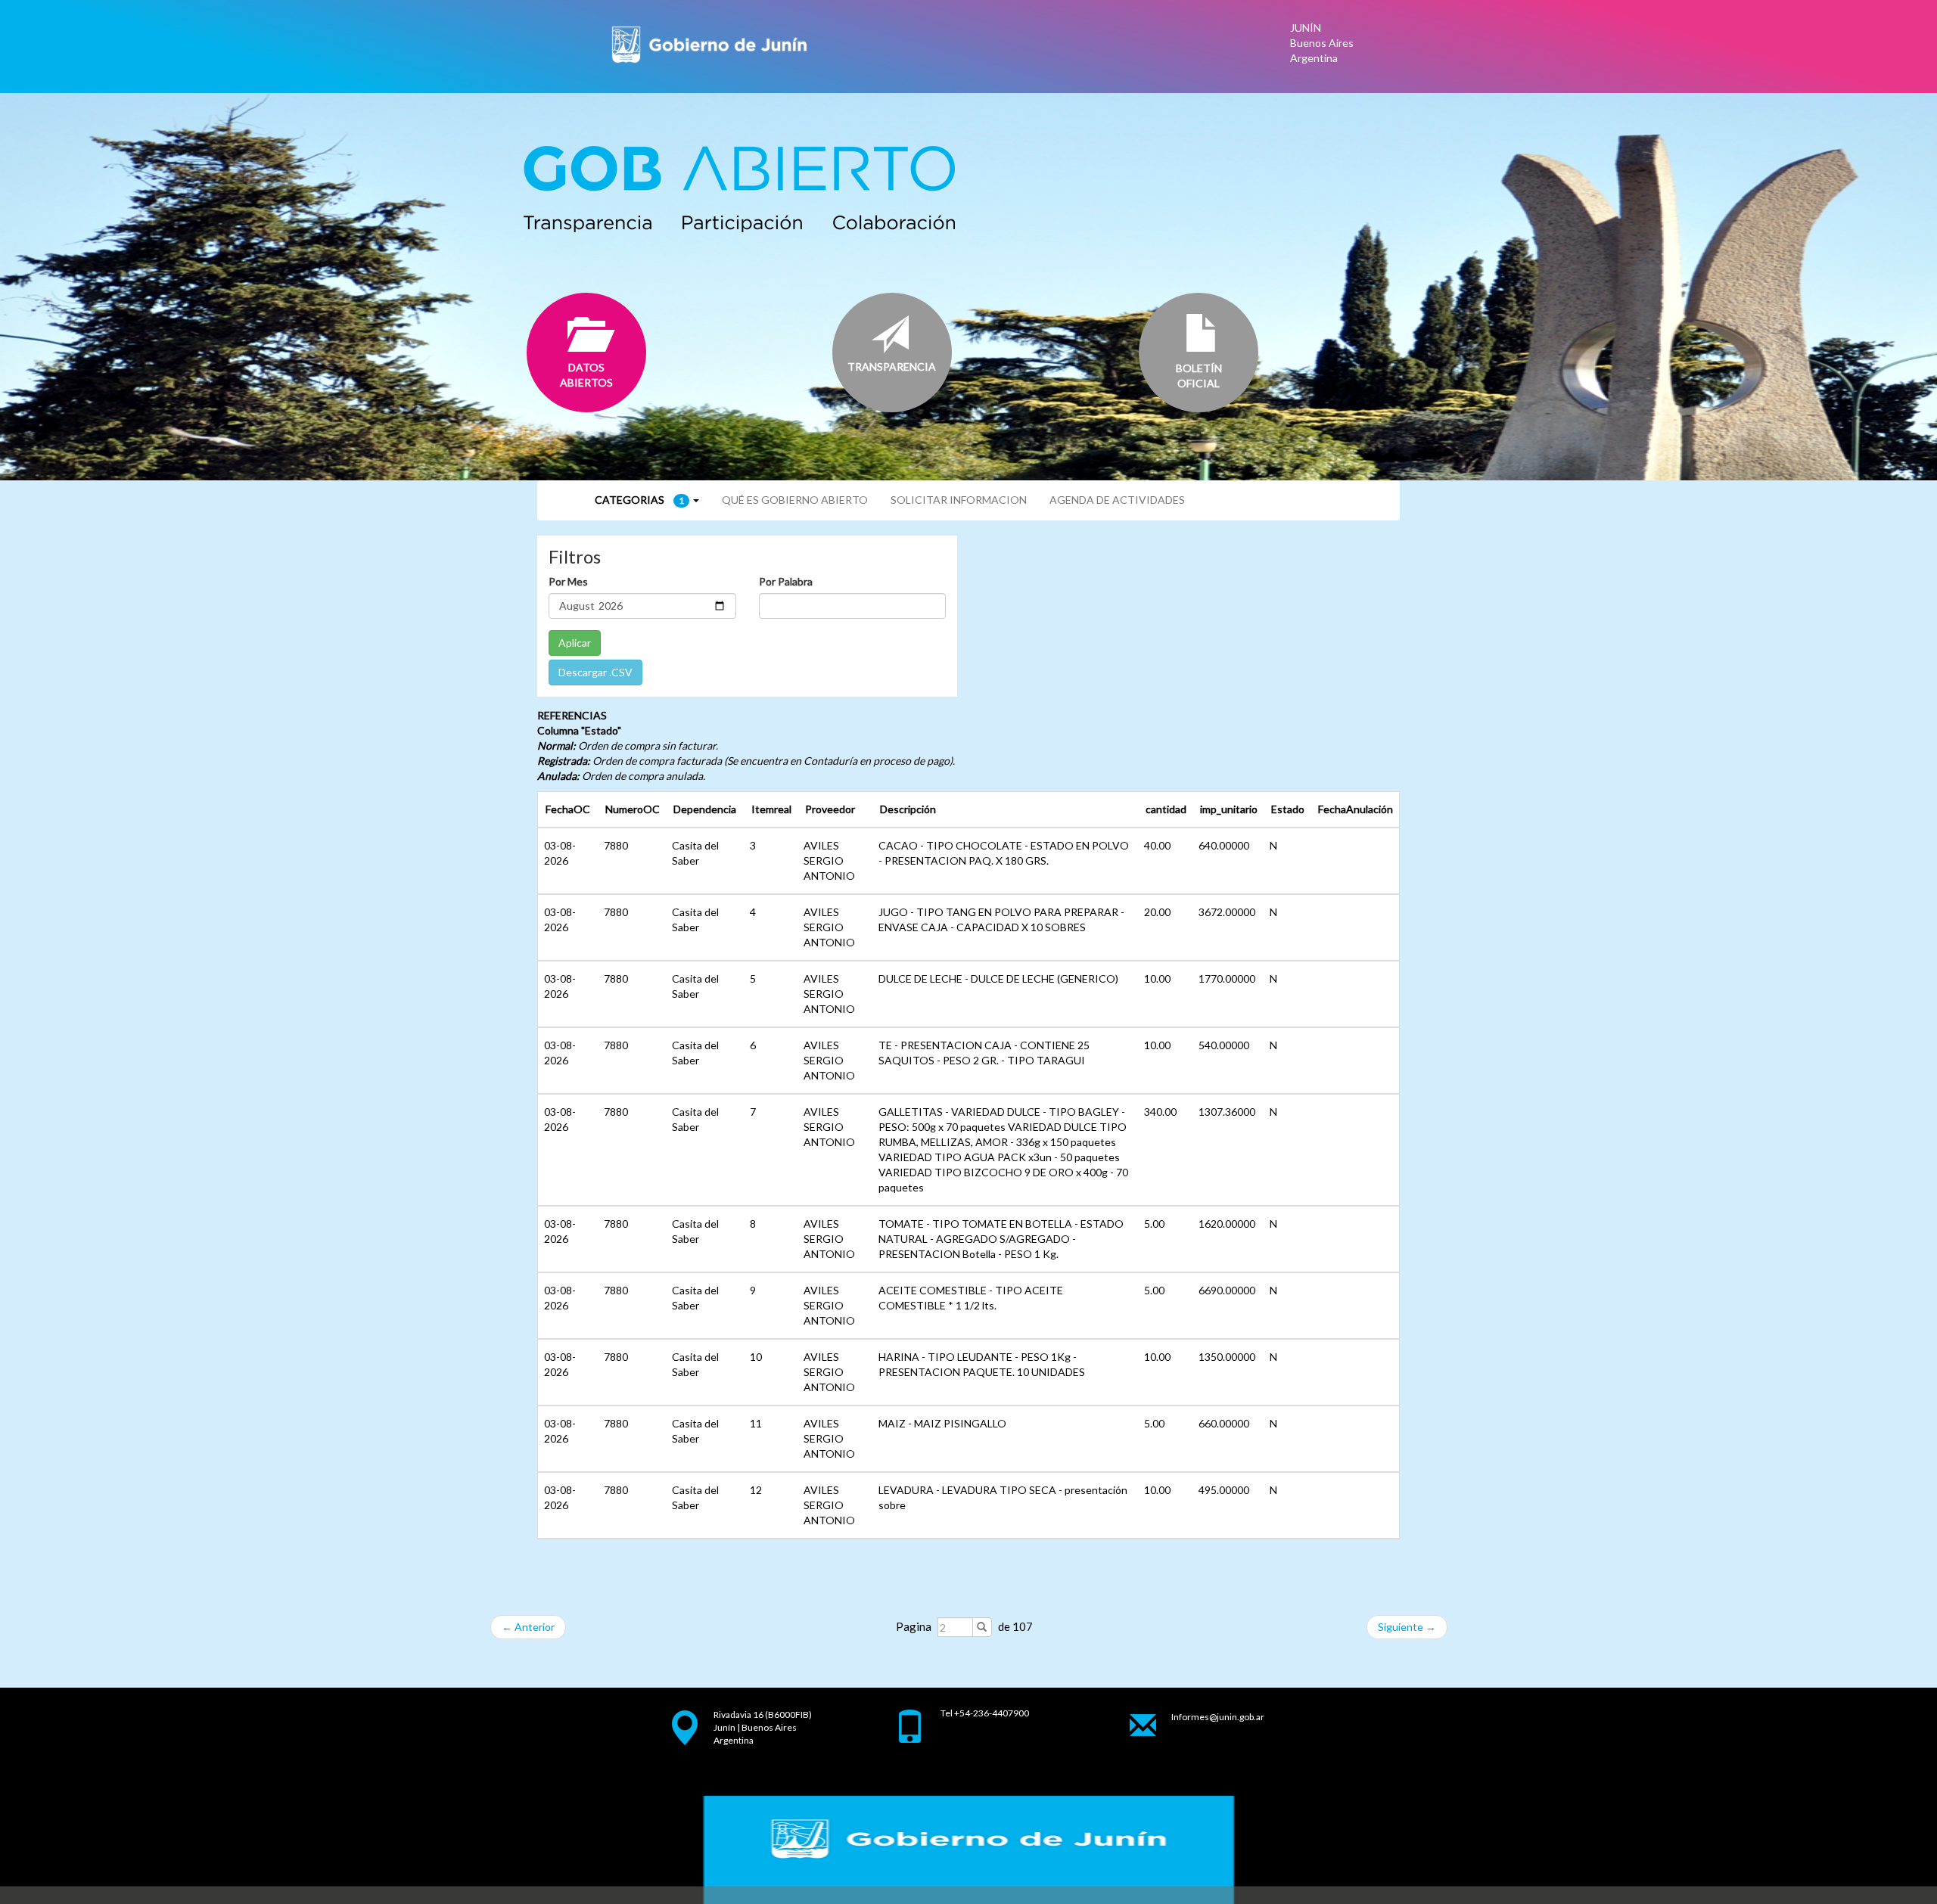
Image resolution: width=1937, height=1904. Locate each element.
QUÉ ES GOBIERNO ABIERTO (795, 500)
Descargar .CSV (595, 672)
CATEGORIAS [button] (639, 500)
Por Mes (568, 581)
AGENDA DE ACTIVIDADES (1117, 500)
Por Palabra (786, 581)
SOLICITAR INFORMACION (959, 500)
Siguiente (1407, 1627)
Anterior (528, 1627)
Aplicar (575, 643)
